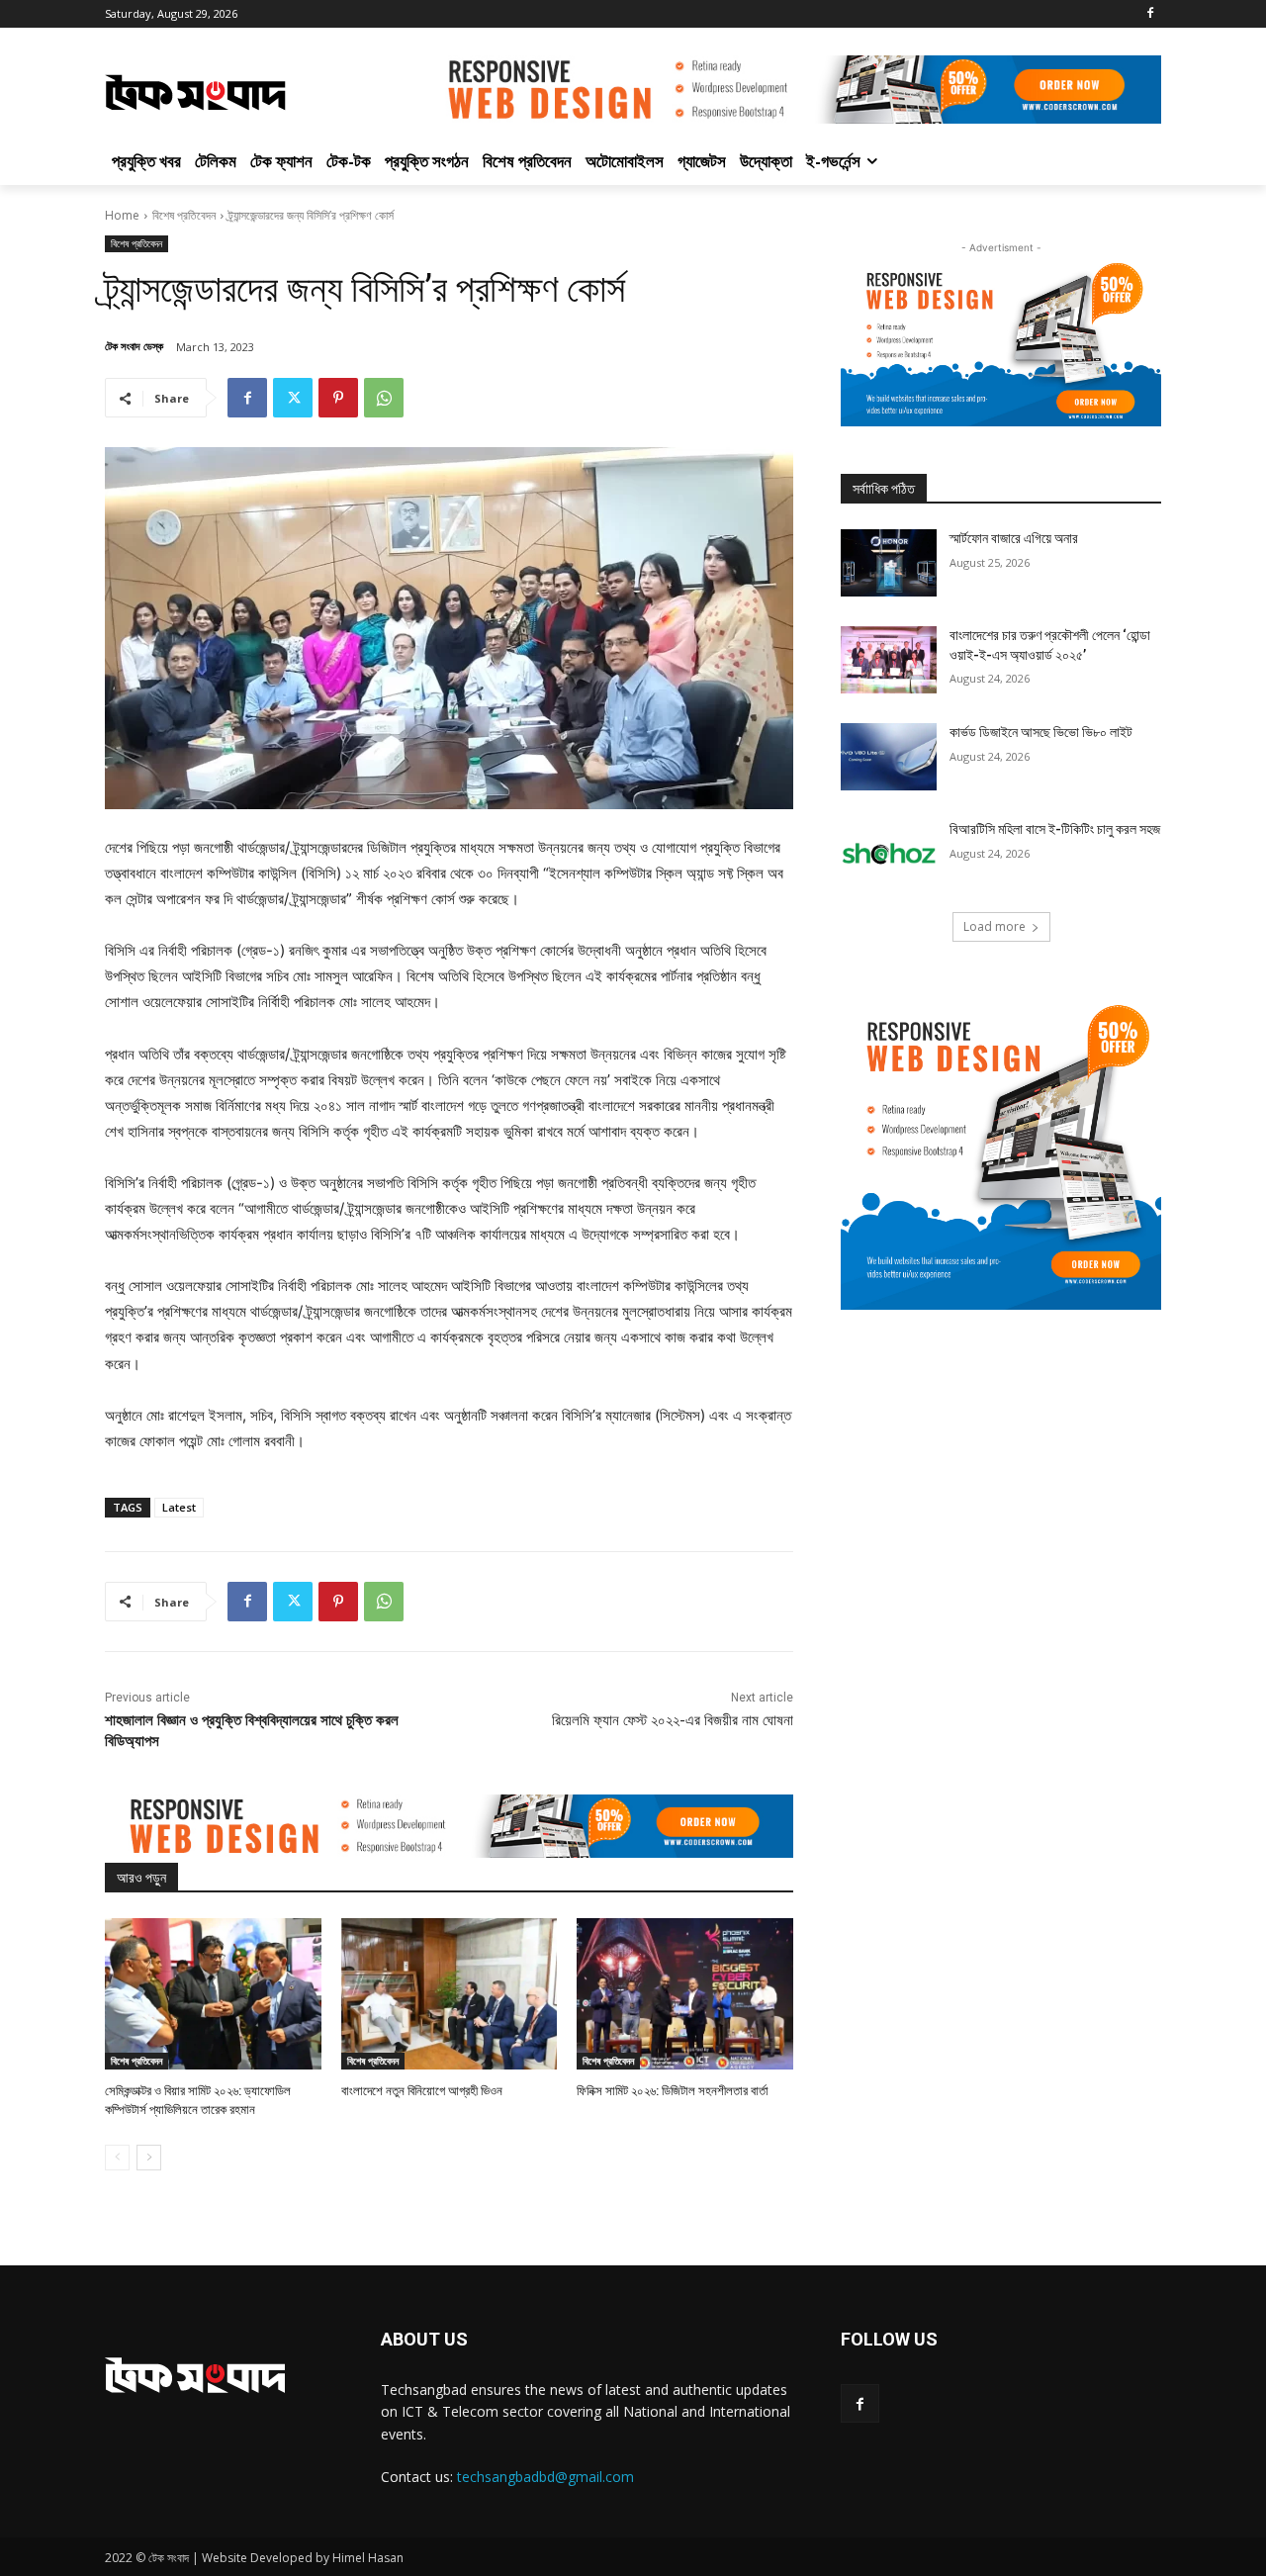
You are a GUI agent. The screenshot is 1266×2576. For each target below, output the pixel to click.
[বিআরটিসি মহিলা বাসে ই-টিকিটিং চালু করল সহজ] (889, 854)
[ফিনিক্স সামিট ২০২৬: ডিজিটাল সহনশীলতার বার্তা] (685, 1994)
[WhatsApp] (384, 398)
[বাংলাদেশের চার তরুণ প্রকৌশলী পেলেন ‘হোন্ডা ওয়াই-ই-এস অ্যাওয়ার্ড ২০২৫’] (889, 660)
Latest (179, 1507)
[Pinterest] (338, 398)
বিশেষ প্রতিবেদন (184, 215)
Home (122, 215)
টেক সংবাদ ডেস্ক (134, 346)
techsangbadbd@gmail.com (545, 2477)
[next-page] (149, 2158)
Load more (995, 926)
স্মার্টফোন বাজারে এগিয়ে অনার (1014, 538)
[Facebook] (1150, 14)
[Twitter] (293, 398)
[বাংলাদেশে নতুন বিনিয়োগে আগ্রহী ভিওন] (450, 1994)
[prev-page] (117, 2158)
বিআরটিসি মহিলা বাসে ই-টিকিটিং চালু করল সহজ (1055, 829)
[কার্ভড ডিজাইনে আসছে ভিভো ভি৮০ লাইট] (889, 757)
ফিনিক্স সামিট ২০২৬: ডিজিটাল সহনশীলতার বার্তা (673, 2091)
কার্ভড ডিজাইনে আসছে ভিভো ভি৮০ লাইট (1041, 732)
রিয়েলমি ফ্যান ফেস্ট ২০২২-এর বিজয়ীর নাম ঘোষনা (673, 1720)
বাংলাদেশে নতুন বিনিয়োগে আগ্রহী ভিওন (422, 2091)
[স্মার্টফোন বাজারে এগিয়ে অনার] (889, 563)
